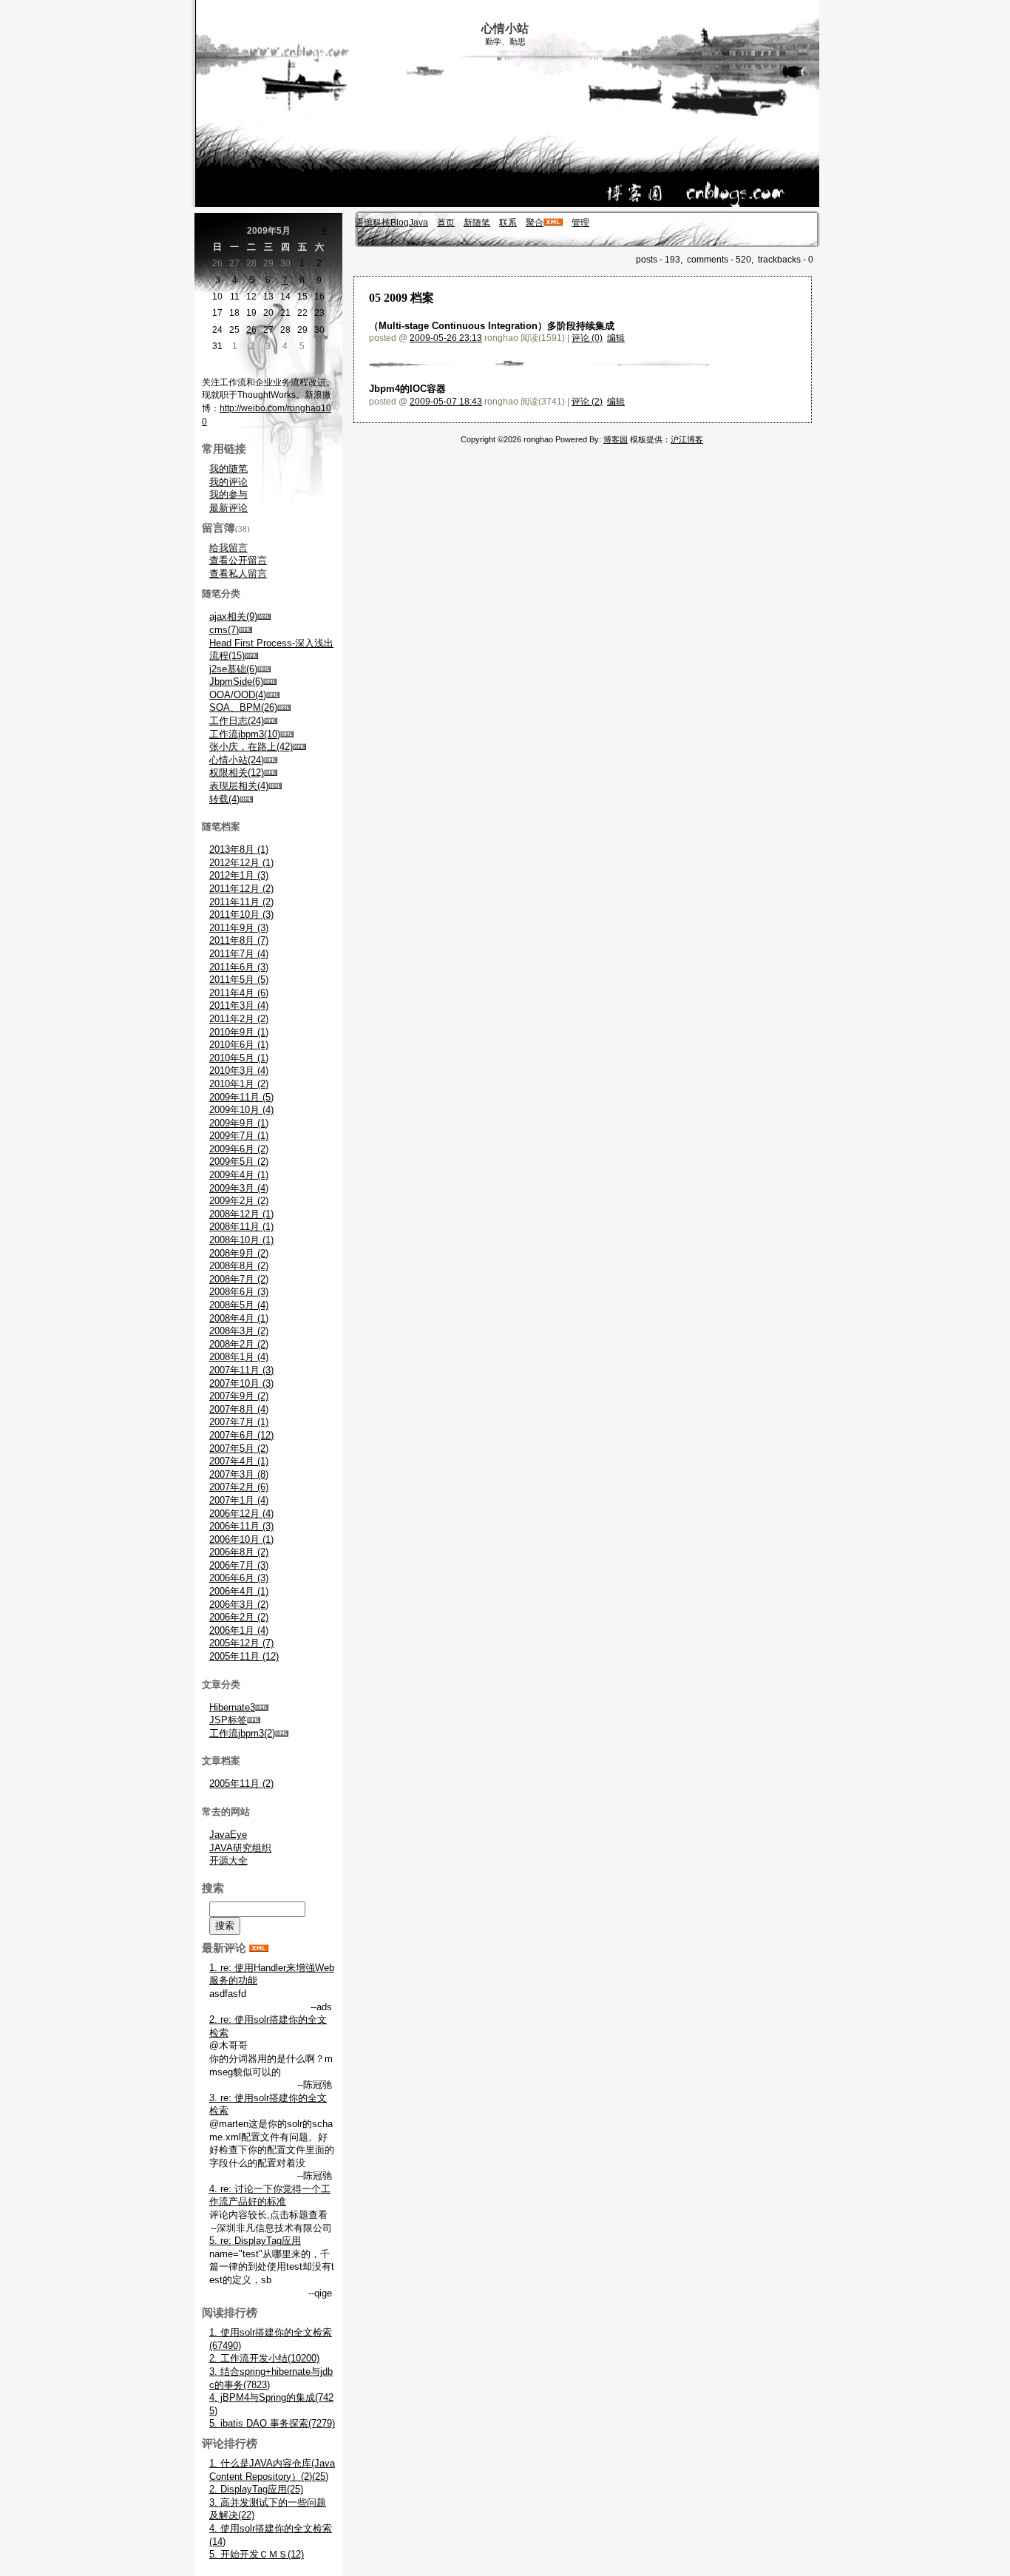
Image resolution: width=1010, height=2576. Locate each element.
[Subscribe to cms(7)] (245, 630)
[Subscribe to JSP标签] (254, 1720)
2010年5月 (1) (239, 1058)
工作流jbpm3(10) (245, 734)
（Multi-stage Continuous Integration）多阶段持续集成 (492, 326)
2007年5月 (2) (239, 1448)
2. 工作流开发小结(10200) (264, 2358)
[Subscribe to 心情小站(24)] (271, 760)
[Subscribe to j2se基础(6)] (264, 669)
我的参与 (228, 494)
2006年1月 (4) (239, 1630)
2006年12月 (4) (241, 1514)
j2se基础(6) (233, 669)
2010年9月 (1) (239, 1032)
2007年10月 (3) (241, 1383)
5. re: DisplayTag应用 (255, 2241)
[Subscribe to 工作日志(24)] (271, 721)
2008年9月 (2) (239, 1253)
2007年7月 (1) (239, 1422)
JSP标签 (228, 1720)
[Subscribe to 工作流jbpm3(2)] (282, 1733)
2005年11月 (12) (244, 1656)
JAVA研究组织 (240, 1848)
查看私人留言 (238, 574)
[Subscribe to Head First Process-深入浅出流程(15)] (251, 656)
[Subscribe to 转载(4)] (246, 799)
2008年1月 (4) (239, 1357)
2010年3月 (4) (239, 1071)
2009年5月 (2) (239, 1162)
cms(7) (224, 630)
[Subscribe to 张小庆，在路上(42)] (299, 747)
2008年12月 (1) (241, 1214)
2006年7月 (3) (239, 1565)
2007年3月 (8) (239, 1474)
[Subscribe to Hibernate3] (262, 1707)
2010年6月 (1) (239, 1045)
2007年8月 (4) (239, 1409)
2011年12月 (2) (241, 889)
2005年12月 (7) (241, 1643)
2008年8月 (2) (239, 1266)
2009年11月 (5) (241, 1097)
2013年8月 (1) (239, 849)
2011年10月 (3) (241, 915)
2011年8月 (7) (239, 940)
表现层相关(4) (239, 786)
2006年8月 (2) (239, 1552)
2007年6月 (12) (241, 1435)
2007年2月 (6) (239, 1487)
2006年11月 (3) (241, 1526)
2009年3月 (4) (239, 1188)
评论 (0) (587, 338)
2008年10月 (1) (241, 1240)
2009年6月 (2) (239, 1149)
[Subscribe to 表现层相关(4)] (275, 786)
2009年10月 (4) (241, 1110)
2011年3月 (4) (239, 1005)
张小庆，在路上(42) (251, 747)
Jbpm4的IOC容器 (407, 389)
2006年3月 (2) (239, 1605)
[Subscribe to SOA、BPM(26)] (284, 707)
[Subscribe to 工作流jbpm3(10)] (287, 734)
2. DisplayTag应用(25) (256, 2489)
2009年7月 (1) (239, 1136)
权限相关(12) (237, 773)
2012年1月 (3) (239, 875)
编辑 (616, 338)
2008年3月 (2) (239, 1331)
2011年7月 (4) (239, 954)
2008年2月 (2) (239, 1344)
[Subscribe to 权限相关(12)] (271, 773)
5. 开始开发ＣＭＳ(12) (257, 2554)
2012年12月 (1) (241, 863)
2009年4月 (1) (239, 1175)
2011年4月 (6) (239, 993)
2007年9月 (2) (239, 1396)
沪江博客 (687, 439)
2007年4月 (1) (239, 1461)
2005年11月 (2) (241, 1784)
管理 (580, 223)
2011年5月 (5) (239, 980)
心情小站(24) (237, 760)
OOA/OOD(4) (238, 695)
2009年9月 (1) (239, 1123)
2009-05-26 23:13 (446, 338)
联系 (508, 223)
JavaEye (228, 1835)
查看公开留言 (238, 560)
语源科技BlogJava (392, 223)
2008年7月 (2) (239, 1279)
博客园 (616, 439)
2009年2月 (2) (239, 1201)
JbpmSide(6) (236, 682)
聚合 (535, 223)
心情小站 (505, 28)
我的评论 (228, 482)
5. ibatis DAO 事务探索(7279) (272, 2423)
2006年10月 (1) (241, 1539)
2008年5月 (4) (239, 1305)
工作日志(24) (237, 721)
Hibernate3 (232, 1707)
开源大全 (228, 1860)
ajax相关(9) (233, 616)
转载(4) (224, 799)
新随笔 (477, 223)
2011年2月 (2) (239, 1019)
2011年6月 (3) (239, 967)
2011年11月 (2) (241, 902)
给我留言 (228, 548)
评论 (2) (587, 402)
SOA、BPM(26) (243, 707)
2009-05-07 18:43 (446, 402)
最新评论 (228, 508)
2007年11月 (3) (241, 1370)
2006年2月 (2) (239, 1617)
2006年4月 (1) (239, 1591)
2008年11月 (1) (241, 1227)
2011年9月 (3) (239, 928)
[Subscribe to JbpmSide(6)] (270, 682)
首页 (446, 223)
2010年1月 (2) (239, 1084)
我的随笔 (228, 469)
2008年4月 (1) (239, 1318)
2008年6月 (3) (239, 1292)
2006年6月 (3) (239, 1578)
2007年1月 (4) (239, 1500)
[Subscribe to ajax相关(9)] (264, 616)
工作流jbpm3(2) (242, 1733)
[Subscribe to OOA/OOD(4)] (273, 695)
